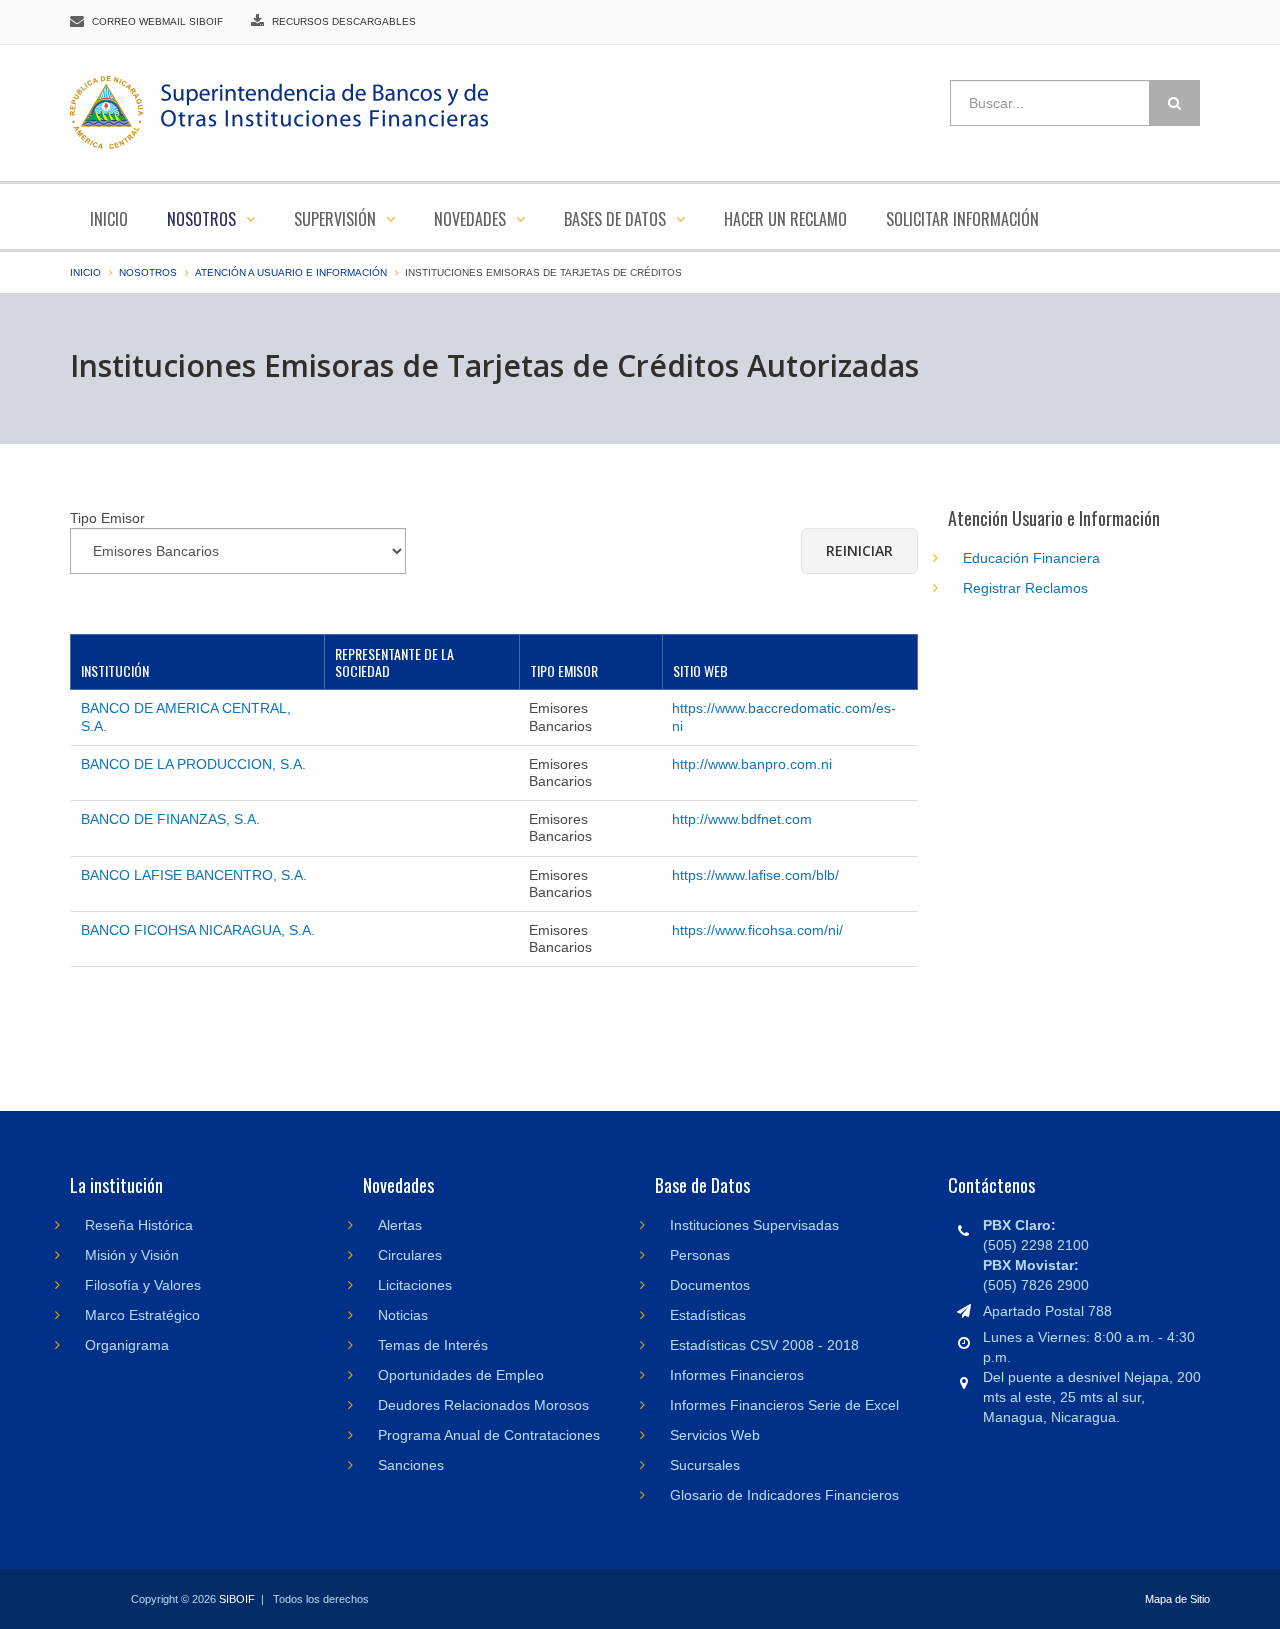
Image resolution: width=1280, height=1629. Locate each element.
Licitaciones (415, 1285)
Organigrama (127, 1345)
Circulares (410, 1255)
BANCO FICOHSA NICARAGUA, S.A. (198, 930)
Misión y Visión (132, 1255)
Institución (115, 670)
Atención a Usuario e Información (291, 272)
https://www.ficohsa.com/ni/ (757, 930)
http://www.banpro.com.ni (752, 764)
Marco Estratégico (142, 1315)
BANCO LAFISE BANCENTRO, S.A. (194, 875)
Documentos (710, 1285)
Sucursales (705, 1465)
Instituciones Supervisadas (754, 1225)
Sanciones (411, 1465)
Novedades (472, 219)
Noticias (403, 1315)
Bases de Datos (617, 219)
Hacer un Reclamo (785, 219)
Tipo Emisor (564, 670)
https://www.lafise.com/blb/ (755, 875)
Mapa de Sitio (1177, 1599)
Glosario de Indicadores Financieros (784, 1495)
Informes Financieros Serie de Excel (784, 1405)
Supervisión (337, 219)
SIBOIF (237, 1599)
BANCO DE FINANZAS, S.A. (170, 819)
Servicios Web (715, 1435)
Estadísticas (708, 1315)
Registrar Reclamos (1025, 588)
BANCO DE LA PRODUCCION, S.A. (193, 764)
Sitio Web (700, 670)
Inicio (109, 219)
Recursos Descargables (344, 21)
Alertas (400, 1225)
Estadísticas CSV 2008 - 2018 (764, 1345)
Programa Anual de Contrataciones (489, 1435)
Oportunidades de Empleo (461, 1375)
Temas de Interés (433, 1345)
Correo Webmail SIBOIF (157, 21)
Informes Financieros (737, 1375)
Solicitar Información (962, 219)
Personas (700, 1255)
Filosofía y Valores (143, 1285)
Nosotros (203, 219)
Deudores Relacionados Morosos (483, 1405)
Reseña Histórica (139, 1225)
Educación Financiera (1031, 558)
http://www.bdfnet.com (742, 819)
